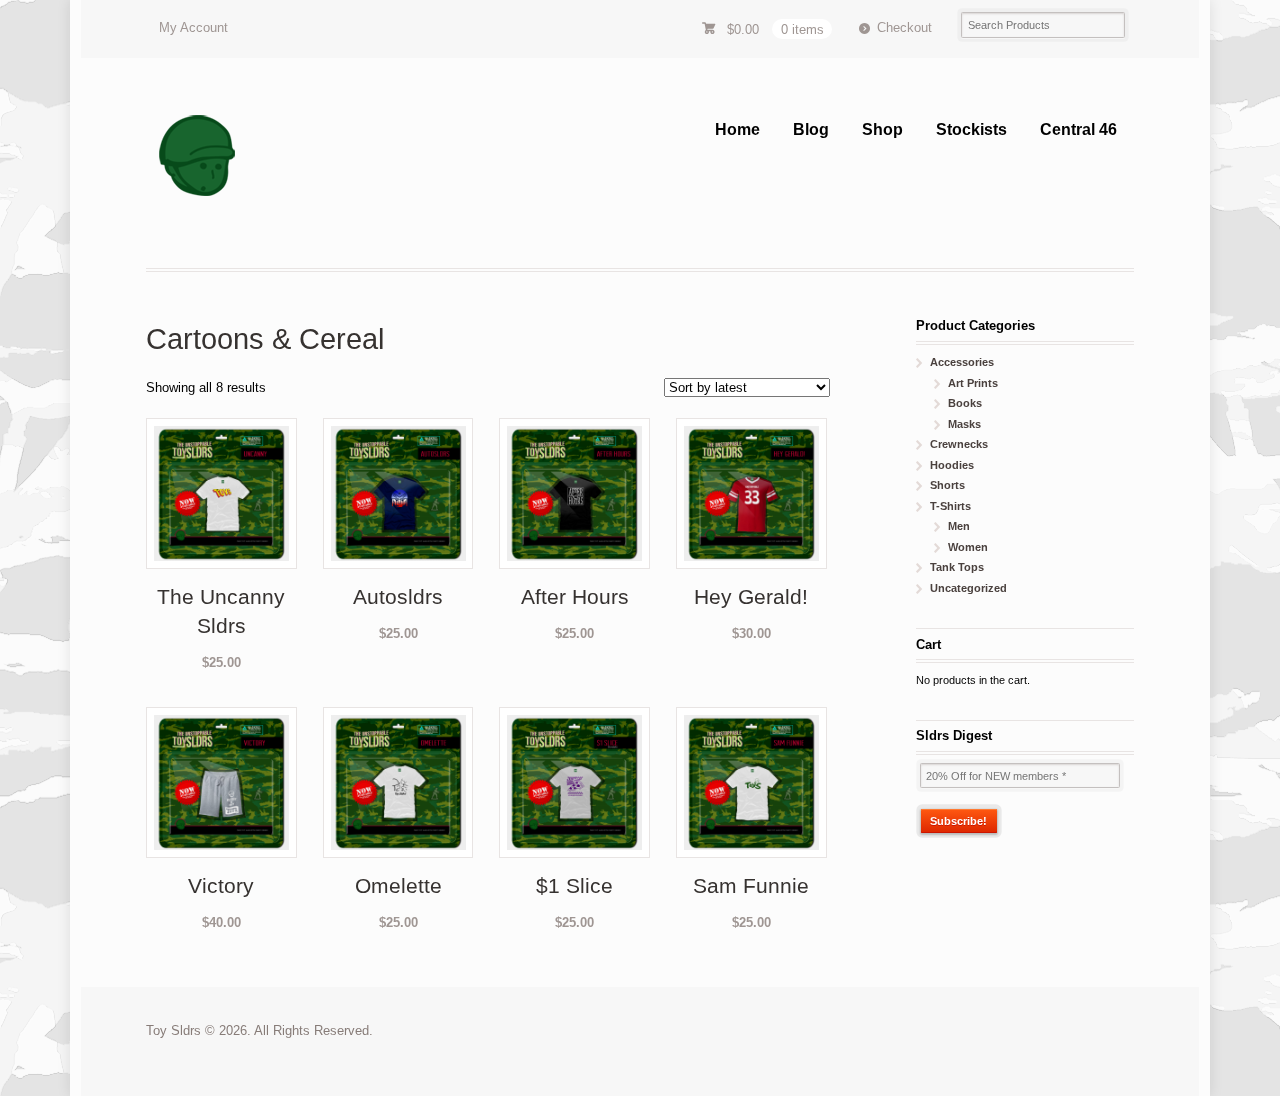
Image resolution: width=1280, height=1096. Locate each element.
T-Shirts (950, 506)
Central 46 (1078, 129)
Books (965, 403)
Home (737, 129)
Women (968, 547)
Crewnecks (959, 444)
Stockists (971, 129)
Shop (882, 129)
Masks (964, 424)
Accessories (962, 362)
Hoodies (952, 465)
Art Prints (973, 383)
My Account (193, 27)
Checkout (904, 27)
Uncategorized (968, 588)
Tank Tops (957, 567)
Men (959, 526)
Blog (811, 129)
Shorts (947, 485)
